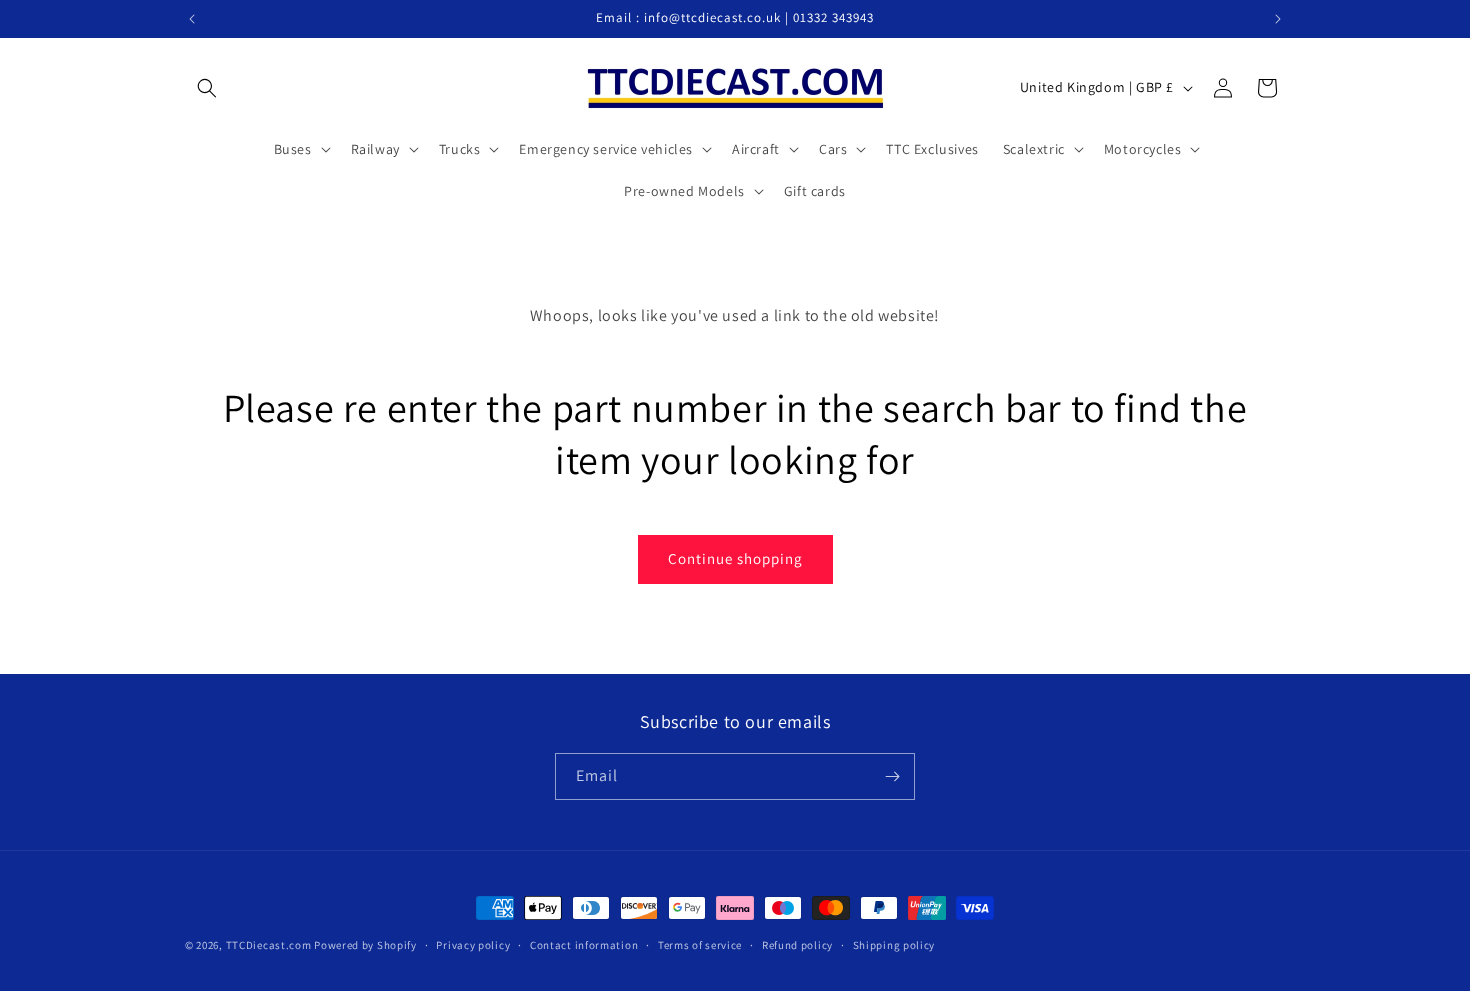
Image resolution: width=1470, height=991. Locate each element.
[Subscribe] (892, 776)
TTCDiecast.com (269, 945)
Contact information (584, 945)
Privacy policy (473, 945)
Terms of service (700, 945)
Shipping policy (894, 945)
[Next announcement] (1278, 19)
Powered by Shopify (365, 945)
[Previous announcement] (192, 19)
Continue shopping (735, 558)
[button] (207, 88)
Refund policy (797, 945)
